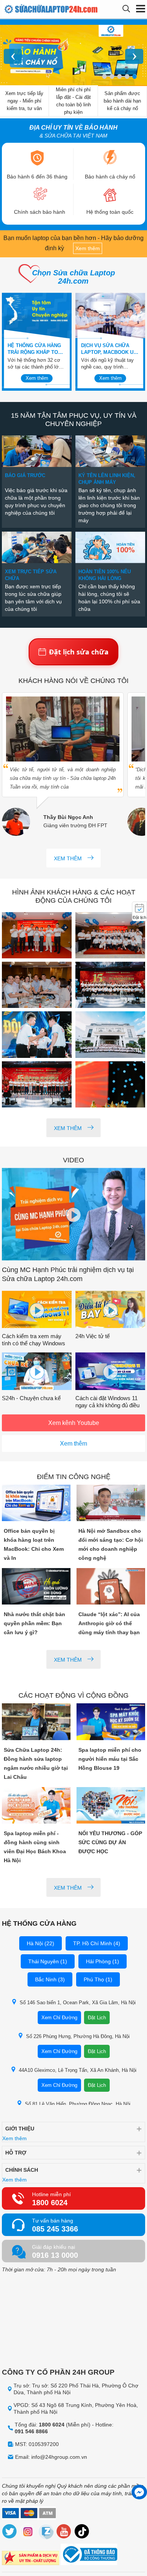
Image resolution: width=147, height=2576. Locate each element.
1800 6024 (50, 2203)
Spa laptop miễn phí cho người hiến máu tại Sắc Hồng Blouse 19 (110, 1759)
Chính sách (22, 2170)
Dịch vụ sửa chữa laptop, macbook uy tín (109, 349)
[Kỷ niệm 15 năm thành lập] (37, 936)
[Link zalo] (46, 2533)
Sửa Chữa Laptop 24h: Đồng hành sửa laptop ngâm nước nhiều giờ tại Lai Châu (36, 1763)
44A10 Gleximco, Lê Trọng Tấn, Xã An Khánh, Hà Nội (78, 2070)
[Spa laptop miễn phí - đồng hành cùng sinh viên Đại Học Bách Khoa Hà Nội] (36, 1806)
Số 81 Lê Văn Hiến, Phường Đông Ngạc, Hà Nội (78, 2104)
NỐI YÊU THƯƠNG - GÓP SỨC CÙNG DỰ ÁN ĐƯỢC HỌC (110, 1842)
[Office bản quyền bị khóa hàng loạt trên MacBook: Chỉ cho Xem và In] (36, 1504)
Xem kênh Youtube (74, 1423)
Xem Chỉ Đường (59, 2018)
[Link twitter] (10, 2533)
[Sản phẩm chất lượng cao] (31, 2559)
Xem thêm (88, 248)
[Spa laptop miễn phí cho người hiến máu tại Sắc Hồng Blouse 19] (111, 1722)
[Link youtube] (64, 2533)
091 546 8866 (31, 2431)
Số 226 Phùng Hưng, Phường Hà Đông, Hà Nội (78, 2036)
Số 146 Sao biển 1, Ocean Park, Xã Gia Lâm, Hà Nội (78, 2003)
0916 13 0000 (55, 2255)
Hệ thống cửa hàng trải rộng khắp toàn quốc (36, 349)
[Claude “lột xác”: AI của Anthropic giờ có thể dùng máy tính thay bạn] (111, 1587)
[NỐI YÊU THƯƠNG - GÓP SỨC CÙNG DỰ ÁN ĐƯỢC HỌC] (111, 1806)
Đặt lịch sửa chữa (79, 652)
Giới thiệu (20, 2129)
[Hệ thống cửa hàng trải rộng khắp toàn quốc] (37, 316)
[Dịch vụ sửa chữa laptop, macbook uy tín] (110, 316)
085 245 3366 (55, 2229)
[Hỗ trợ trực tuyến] (139, 2492)
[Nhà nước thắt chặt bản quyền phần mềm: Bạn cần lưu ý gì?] (36, 1587)
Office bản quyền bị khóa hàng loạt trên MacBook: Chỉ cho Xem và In (34, 1544)
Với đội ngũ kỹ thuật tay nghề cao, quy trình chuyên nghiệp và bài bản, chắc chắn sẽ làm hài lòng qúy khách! (110, 364)
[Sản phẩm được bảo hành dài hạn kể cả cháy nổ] (73, 56)
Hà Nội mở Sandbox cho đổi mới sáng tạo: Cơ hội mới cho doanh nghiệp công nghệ (111, 1544)
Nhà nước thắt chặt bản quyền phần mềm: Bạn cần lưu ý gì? (34, 1623)
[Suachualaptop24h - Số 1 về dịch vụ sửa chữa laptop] (35, 9)
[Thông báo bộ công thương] (89, 2555)
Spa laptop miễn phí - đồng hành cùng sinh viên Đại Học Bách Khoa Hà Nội (35, 1847)
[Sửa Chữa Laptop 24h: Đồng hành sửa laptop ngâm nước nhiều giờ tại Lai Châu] (36, 1722)
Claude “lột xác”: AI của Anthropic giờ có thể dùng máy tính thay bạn (109, 1623)
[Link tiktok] (82, 2533)
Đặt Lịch (97, 2018)
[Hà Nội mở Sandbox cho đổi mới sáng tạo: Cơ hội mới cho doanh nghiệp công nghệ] (111, 1504)
